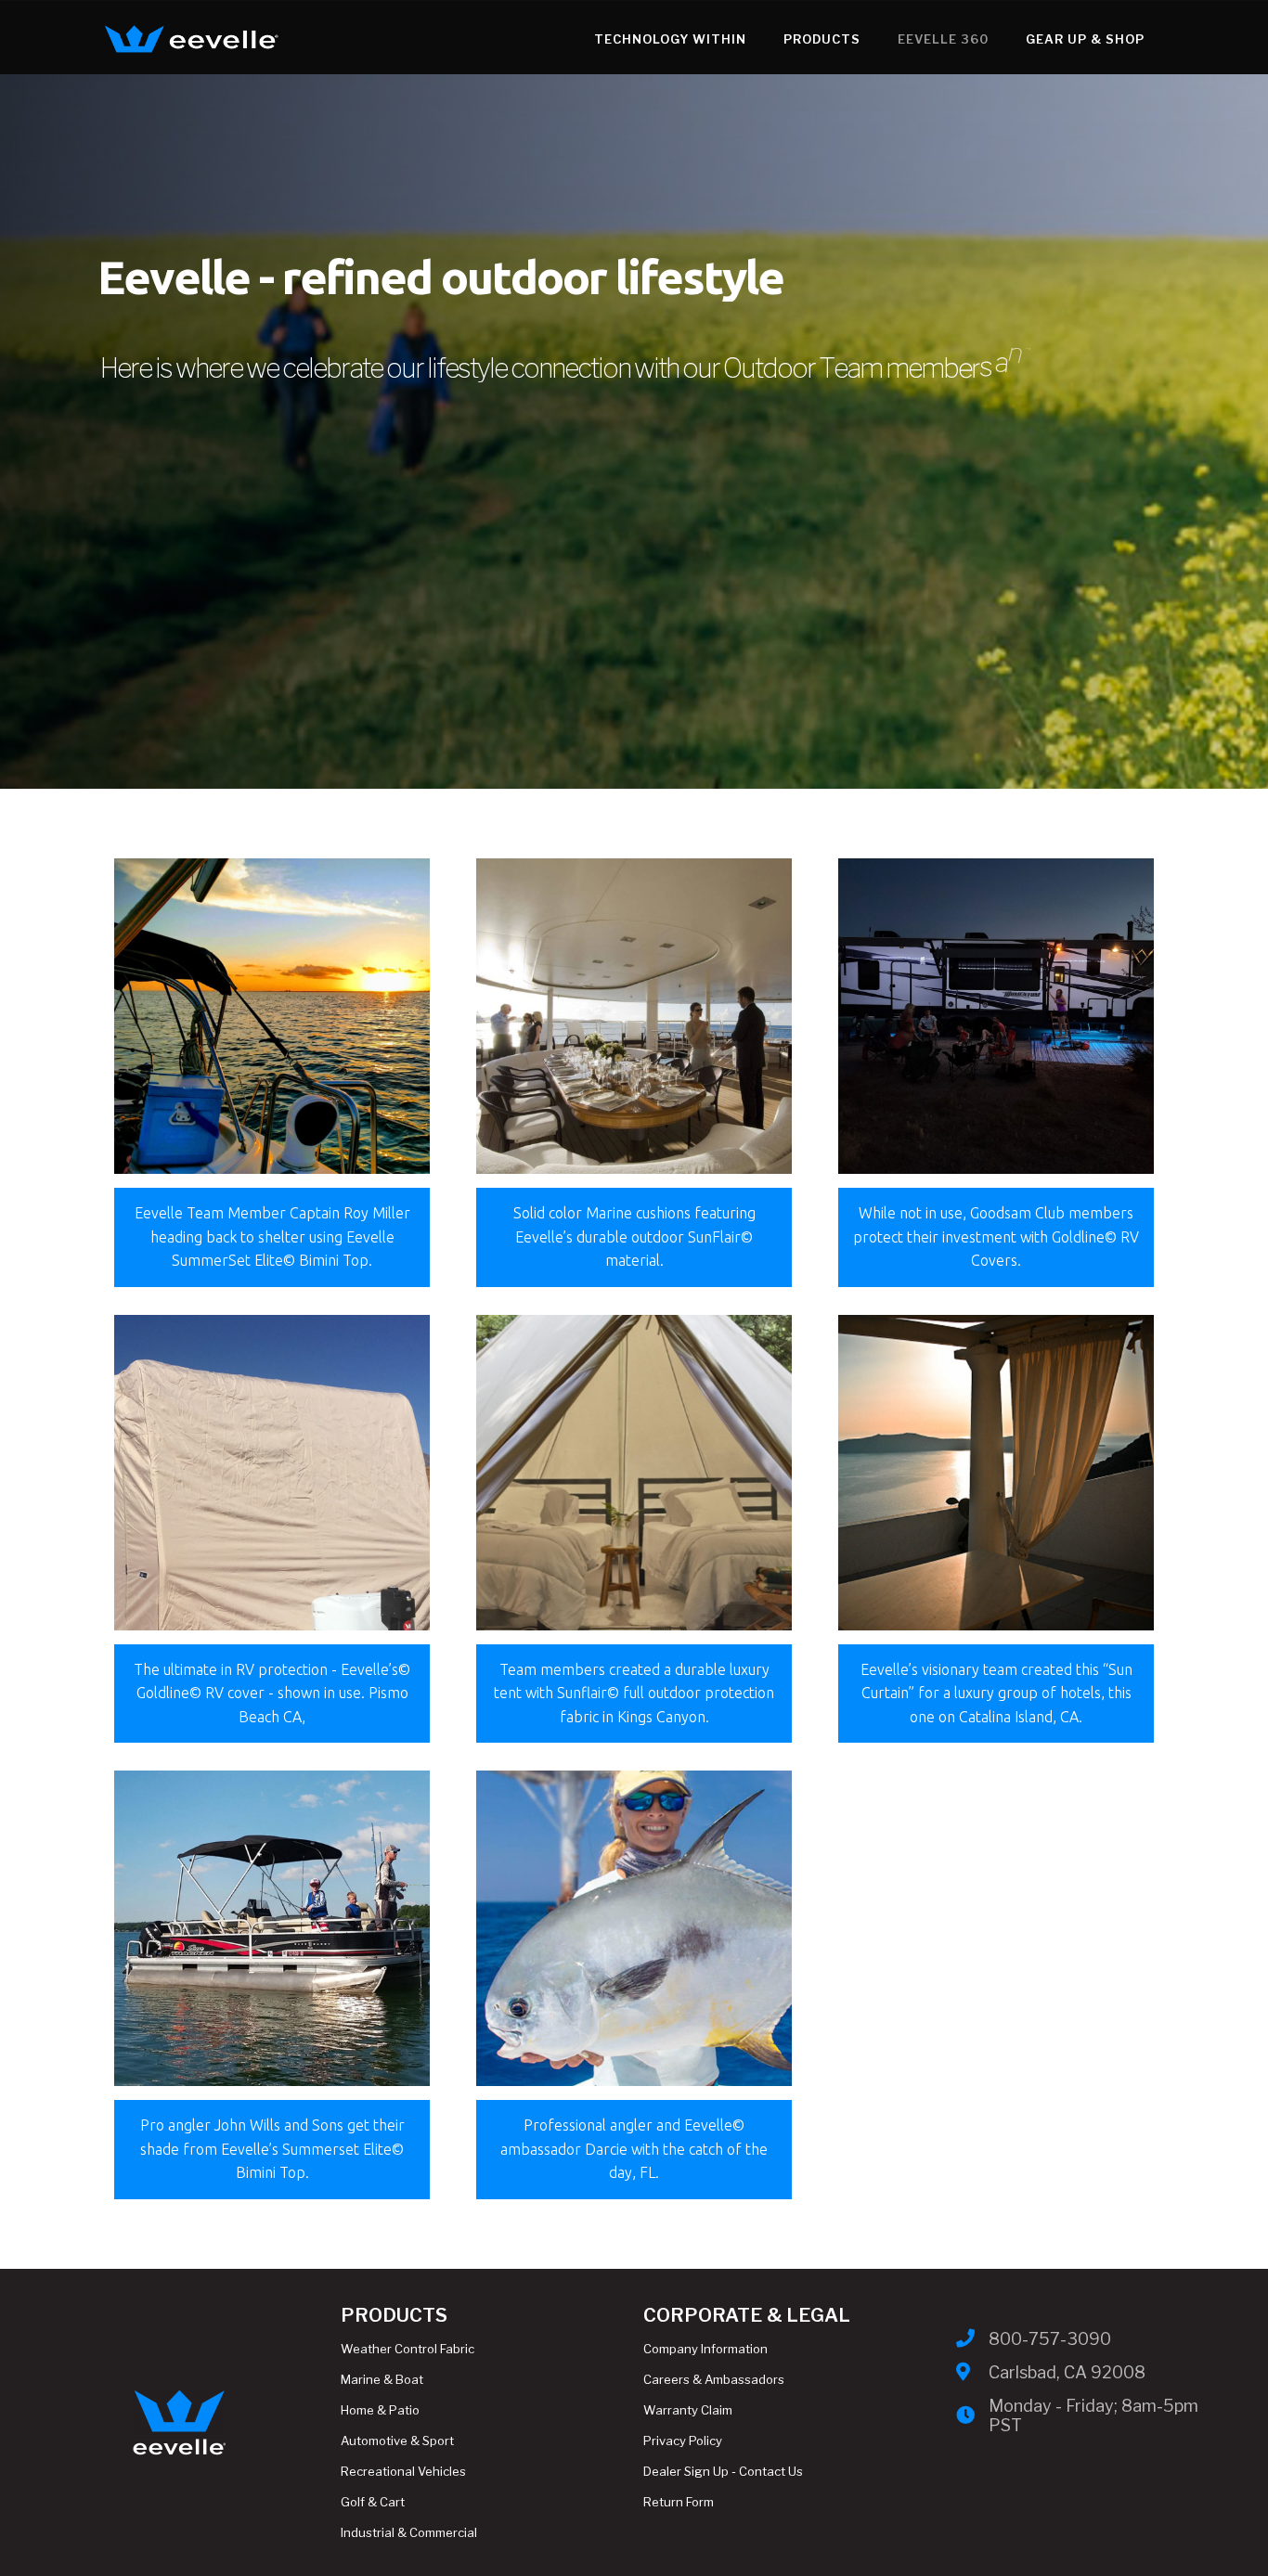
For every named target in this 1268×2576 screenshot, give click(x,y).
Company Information (705, 2349)
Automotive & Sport (397, 2441)
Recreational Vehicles (403, 2471)
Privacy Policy (683, 2441)
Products (822, 39)
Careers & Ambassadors (714, 2379)
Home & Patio (380, 2410)
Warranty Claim (688, 2410)
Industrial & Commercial (409, 2532)
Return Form (679, 2502)
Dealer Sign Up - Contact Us (723, 2471)
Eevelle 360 (943, 39)
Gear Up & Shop (1085, 39)
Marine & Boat (382, 2379)
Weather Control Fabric (408, 2349)
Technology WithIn (670, 39)
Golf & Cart (373, 2502)
